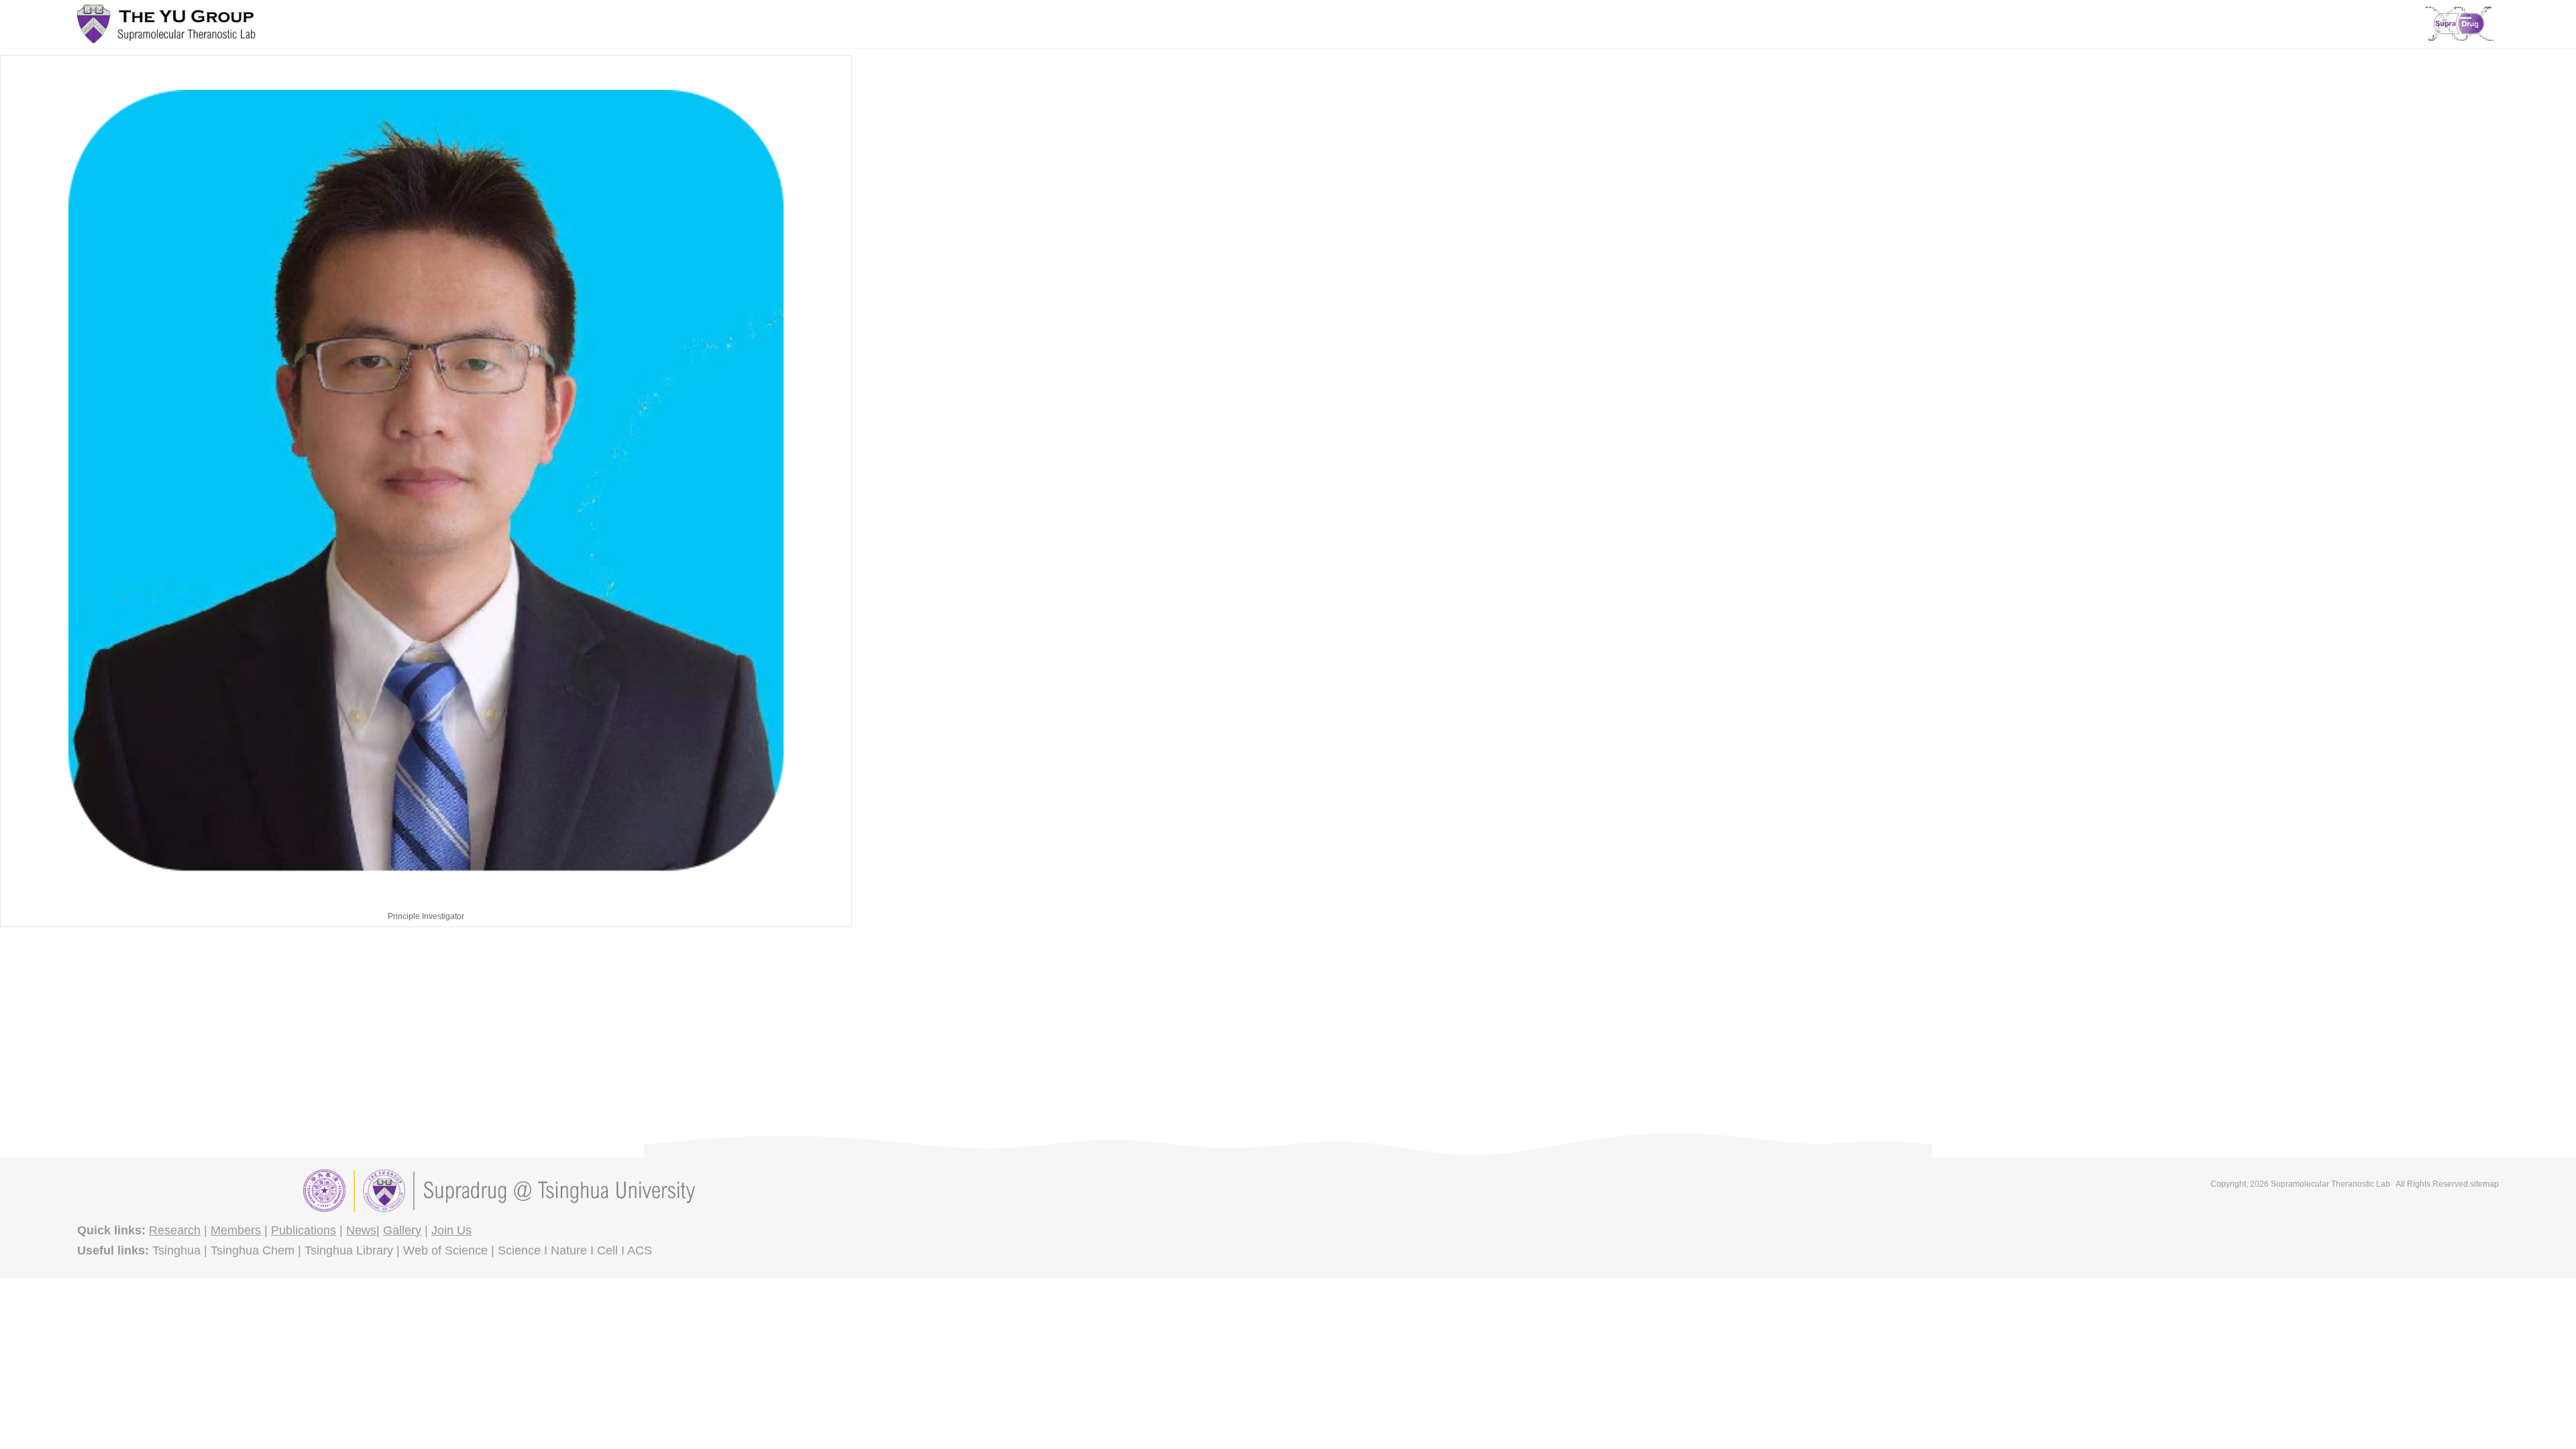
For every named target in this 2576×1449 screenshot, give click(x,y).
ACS (640, 1250)
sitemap (2484, 1184)
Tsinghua (176, 1250)
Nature (569, 1250)
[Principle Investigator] (426, 481)
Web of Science (445, 1250)
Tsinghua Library (349, 1250)
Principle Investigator (426, 916)
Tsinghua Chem (253, 1250)
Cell (607, 1250)
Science (519, 1250)
